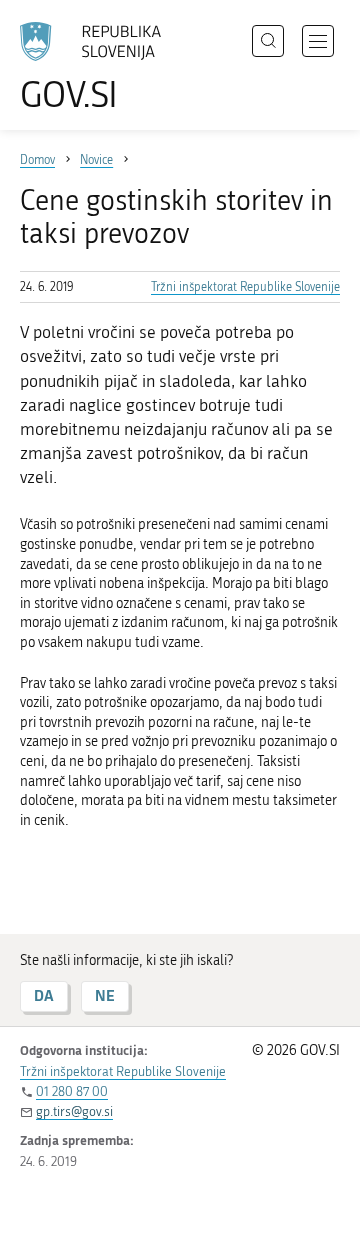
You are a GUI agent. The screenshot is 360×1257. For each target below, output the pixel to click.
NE (105, 995)
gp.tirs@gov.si (74, 1111)
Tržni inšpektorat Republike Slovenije (245, 287)
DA (44, 995)
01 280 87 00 (72, 1091)
